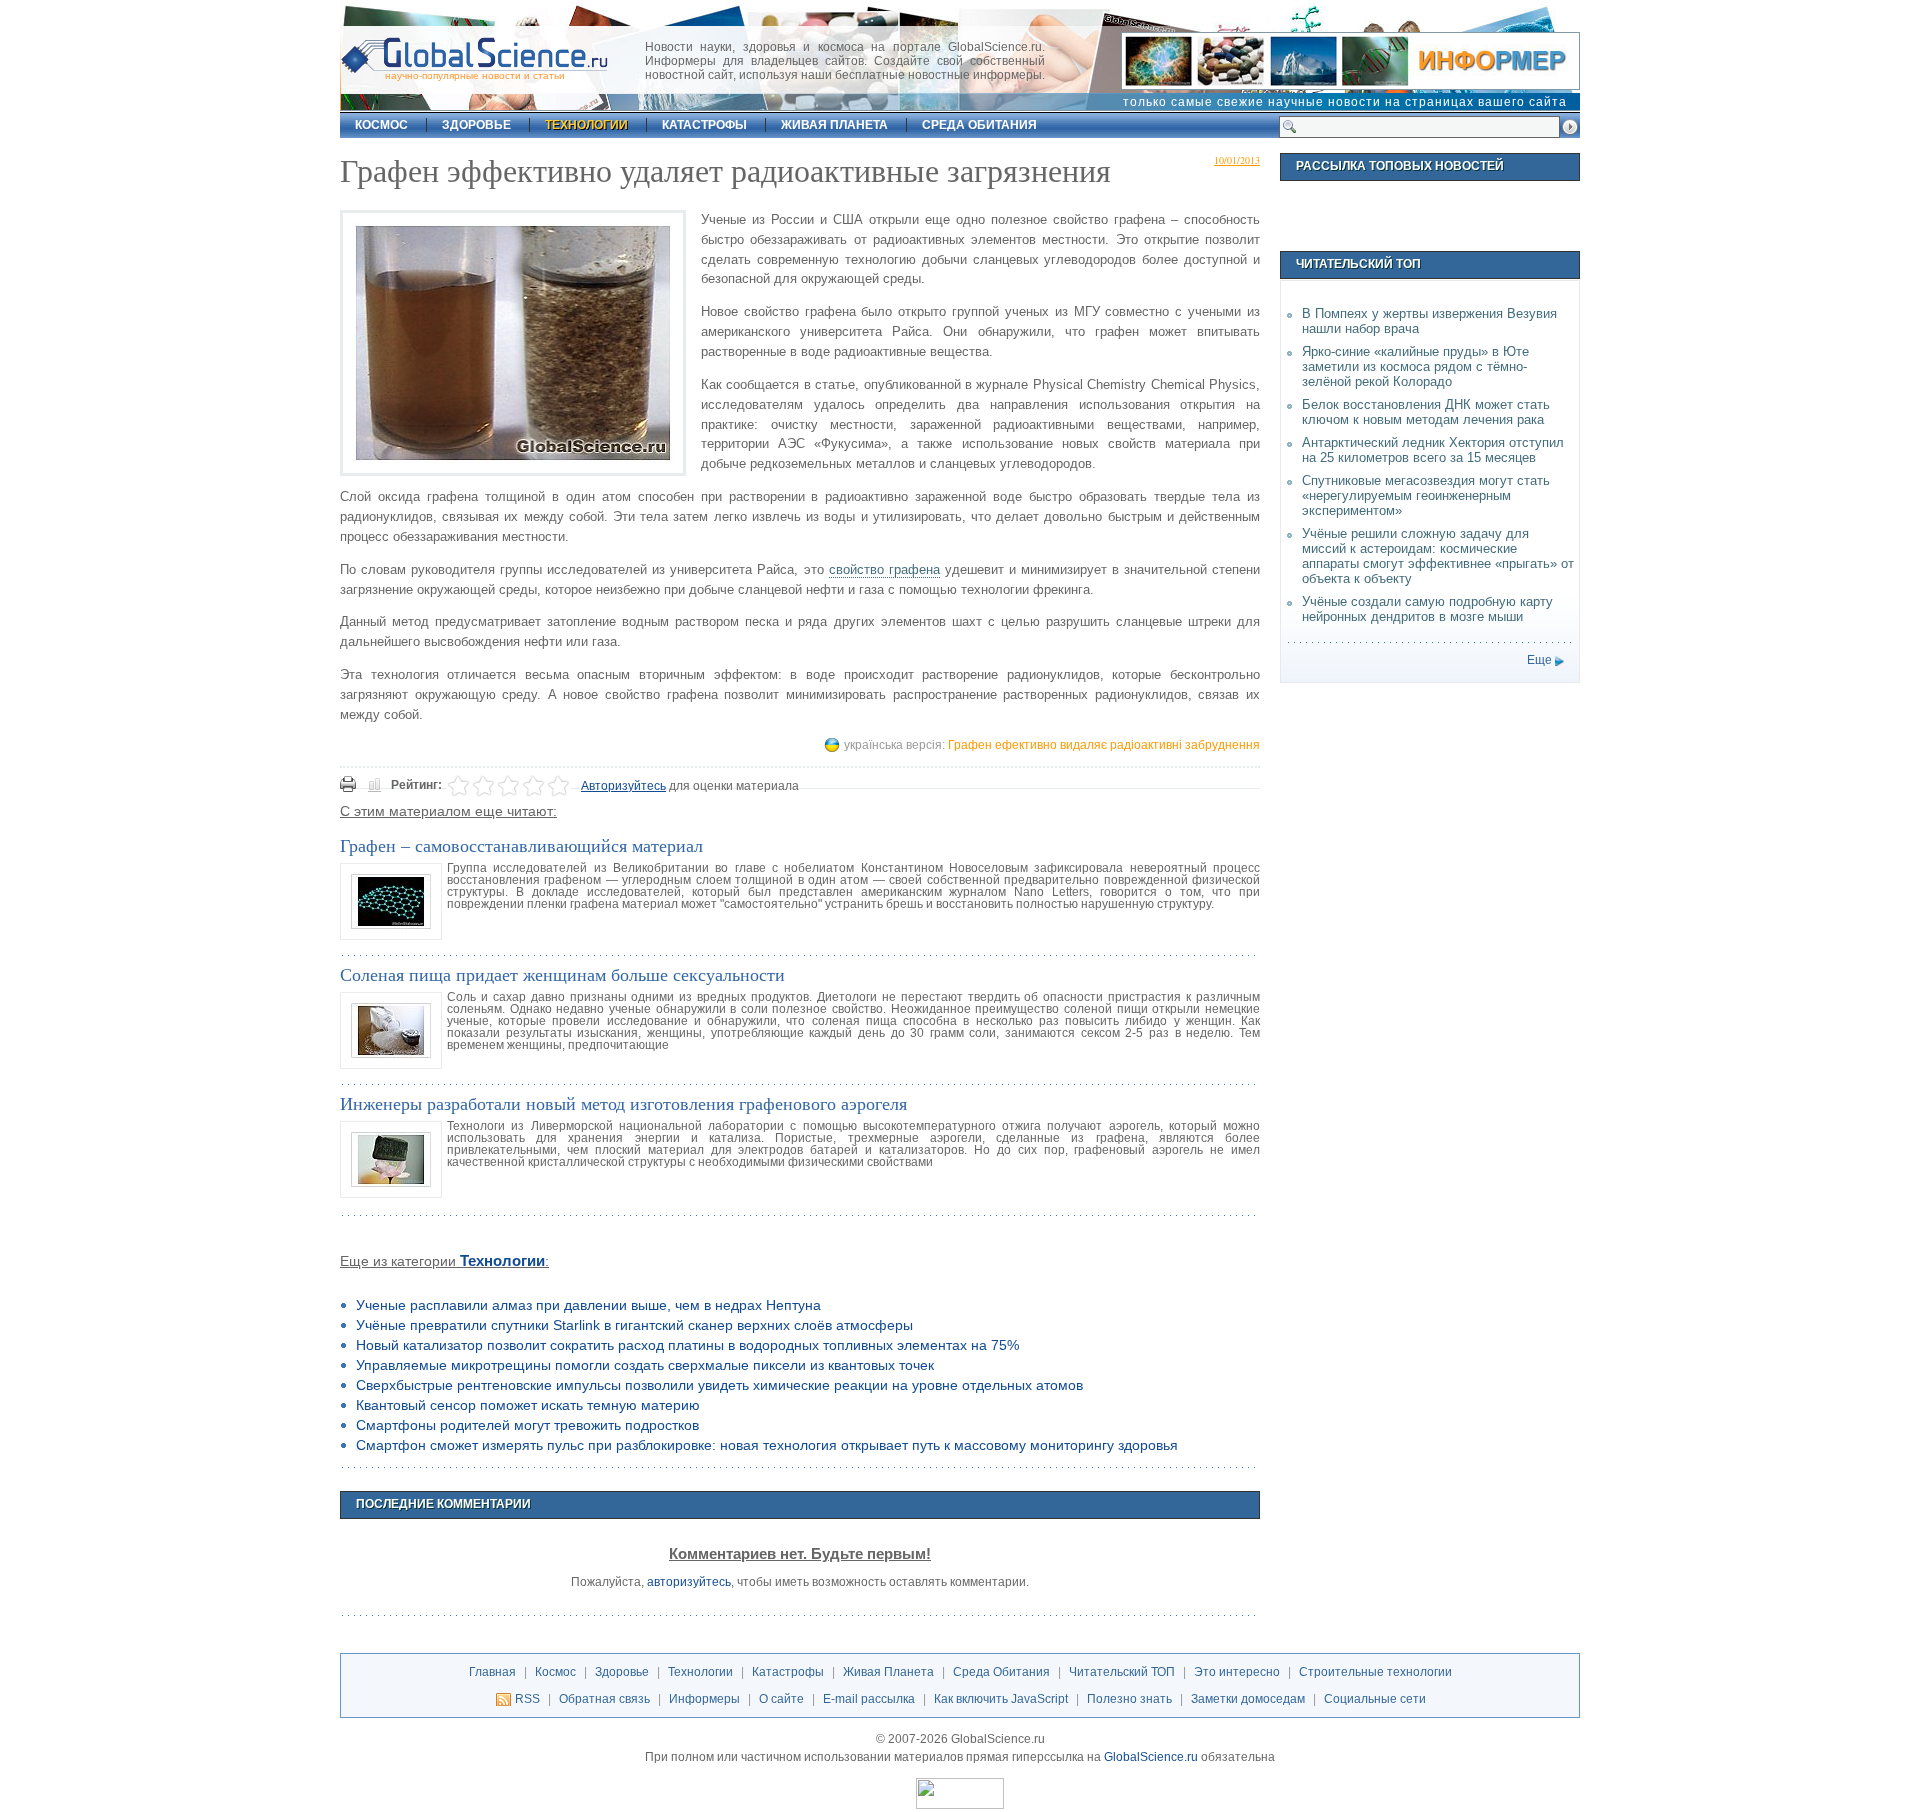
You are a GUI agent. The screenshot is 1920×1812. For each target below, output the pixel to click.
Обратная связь (604, 1699)
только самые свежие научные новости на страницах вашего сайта (1345, 102)
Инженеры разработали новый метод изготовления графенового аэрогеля (623, 1103)
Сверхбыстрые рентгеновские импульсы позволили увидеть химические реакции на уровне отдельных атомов (719, 1385)
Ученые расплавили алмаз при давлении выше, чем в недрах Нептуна (588, 1305)
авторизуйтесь (689, 1582)
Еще (1539, 660)
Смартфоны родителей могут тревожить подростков (527, 1425)
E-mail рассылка (869, 1699)
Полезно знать (1129, 1699)
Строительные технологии (1375, 1672)
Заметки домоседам (1248, 1699)
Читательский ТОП (1122, 1672)
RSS (527, 1699)
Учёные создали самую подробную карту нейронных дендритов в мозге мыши (1427, 609)
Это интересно (1237, 1672)
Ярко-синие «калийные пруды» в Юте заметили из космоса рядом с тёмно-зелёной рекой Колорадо (1415, 366)
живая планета (834, 125)
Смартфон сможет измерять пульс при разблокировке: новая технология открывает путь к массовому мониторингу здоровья (767, 1445)
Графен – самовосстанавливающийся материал (521, 845)
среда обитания (979, 125)
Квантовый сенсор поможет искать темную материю (528, 1405)
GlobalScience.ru (1151, 1757)
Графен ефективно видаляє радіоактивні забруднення (1104, 745)
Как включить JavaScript (1001, 1699)
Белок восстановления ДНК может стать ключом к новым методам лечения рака (1426, 412)
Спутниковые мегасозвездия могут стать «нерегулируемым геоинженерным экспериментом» (1426, 495)
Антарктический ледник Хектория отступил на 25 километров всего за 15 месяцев (1433, 450)
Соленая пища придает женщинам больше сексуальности (562, 974)
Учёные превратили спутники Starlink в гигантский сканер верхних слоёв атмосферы (634, 1325)
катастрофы (704, 125)
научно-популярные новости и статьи (475, 75)
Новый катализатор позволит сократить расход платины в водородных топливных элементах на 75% (687, 1345)
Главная (492, 1672)
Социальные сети (1375, 1699)
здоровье (476, 125)
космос (381, 125)
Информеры (704, 1699)
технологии (586, 125)
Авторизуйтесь (623, 786)
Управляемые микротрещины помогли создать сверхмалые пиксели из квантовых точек (645, 1365)
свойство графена (884, 569)
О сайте (781, 1699)
